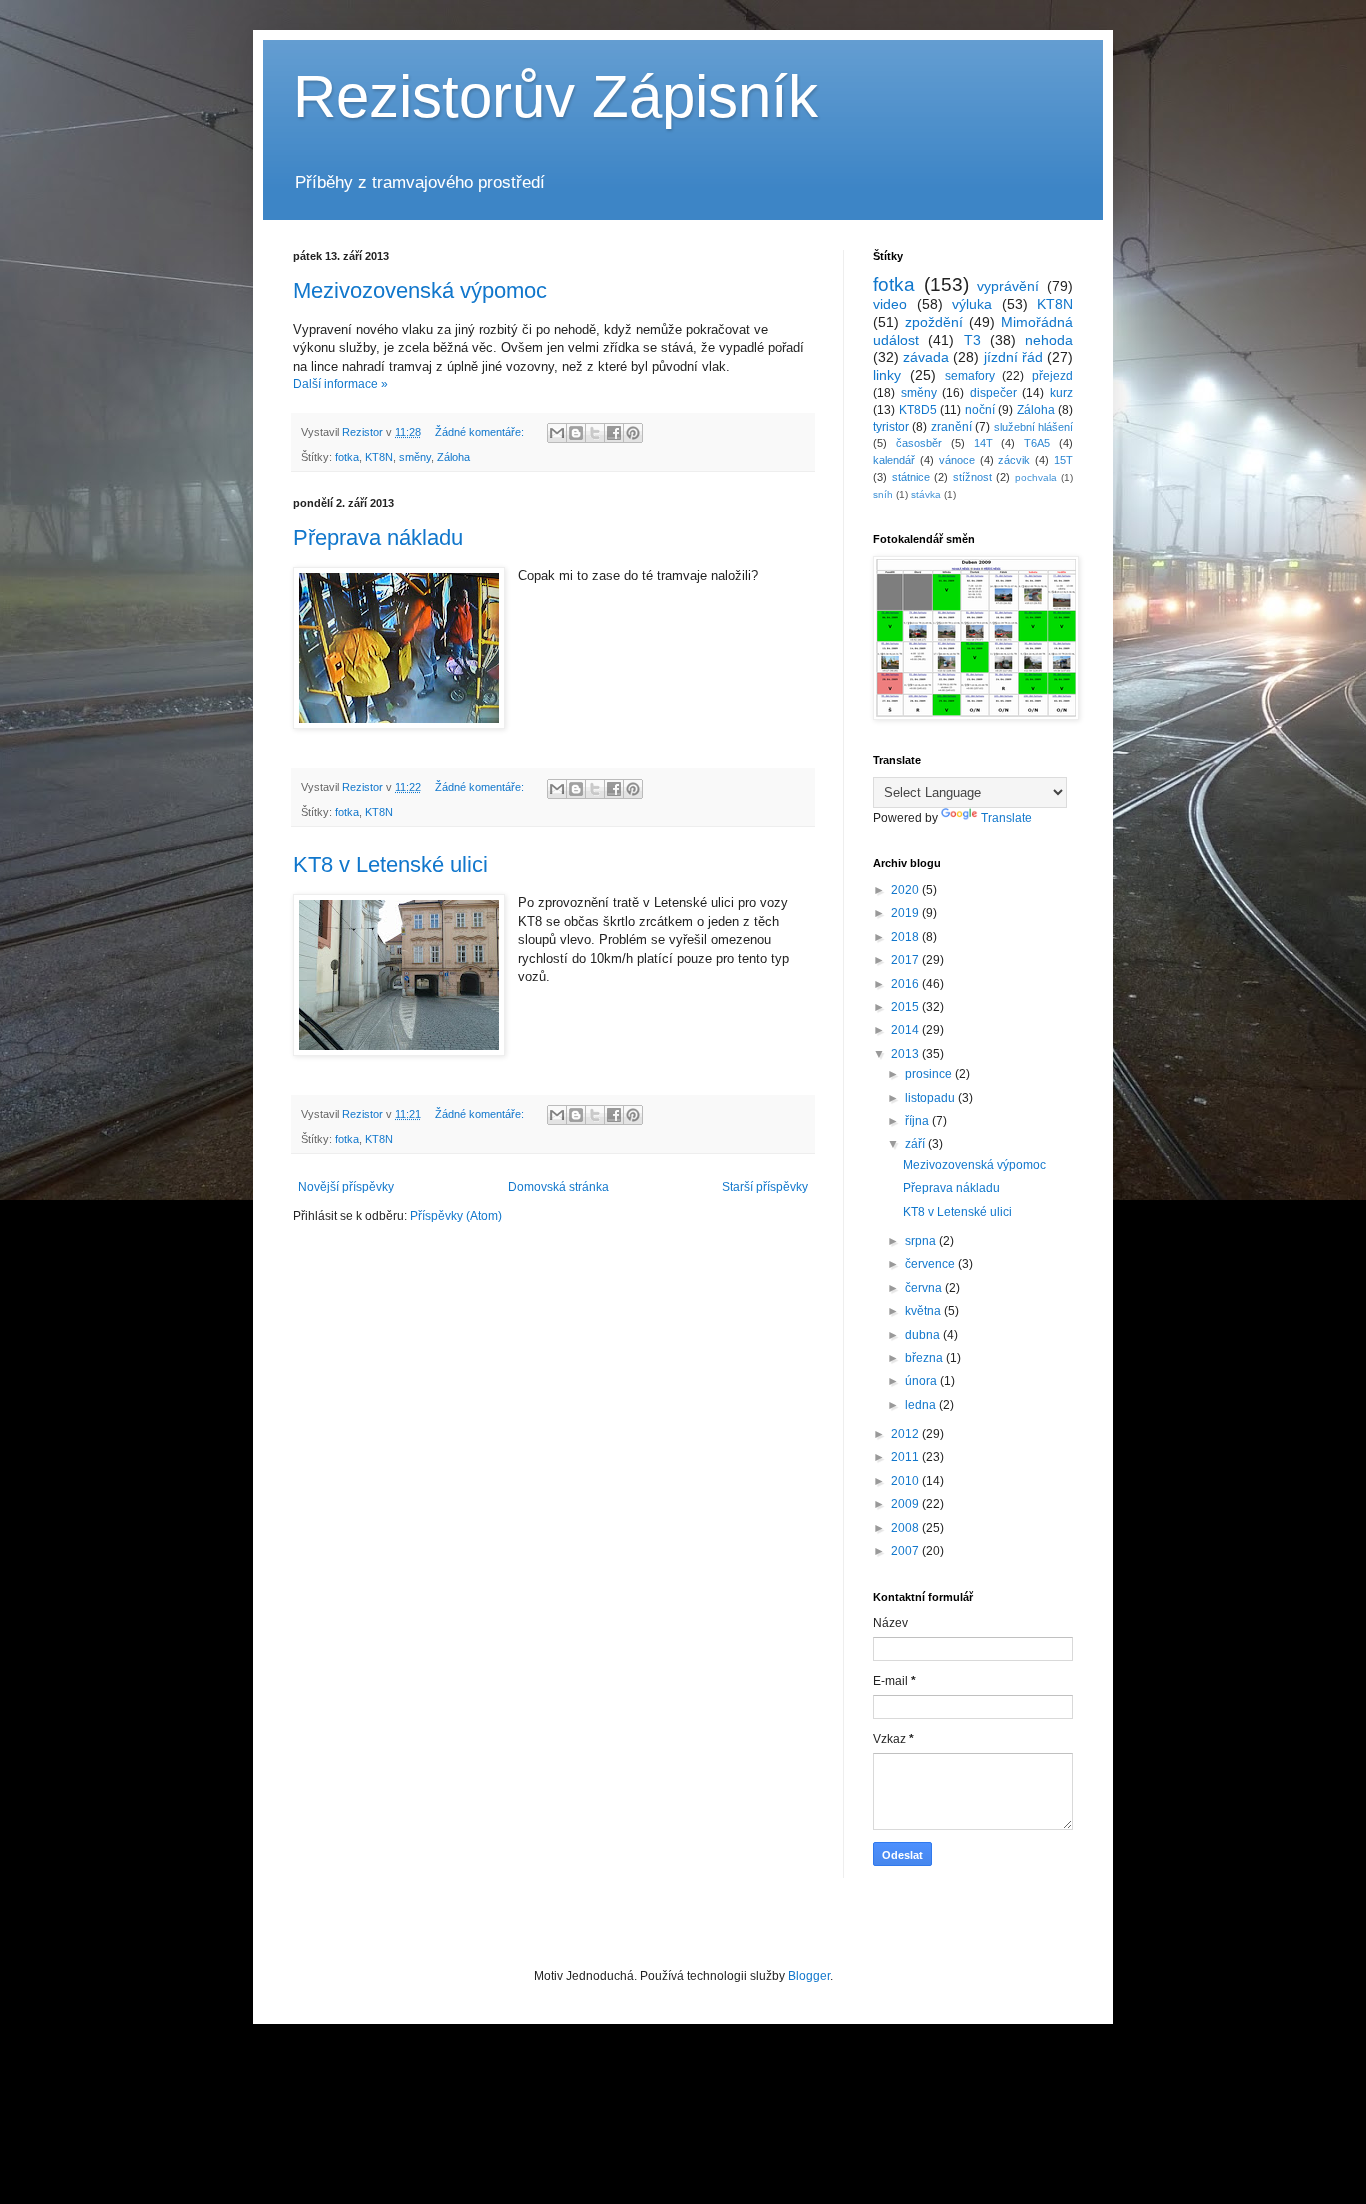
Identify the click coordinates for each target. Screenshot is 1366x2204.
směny (415, 457)
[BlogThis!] (576, 433)
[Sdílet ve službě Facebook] (614, 433)
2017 (906, 960)
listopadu (931, 1098)
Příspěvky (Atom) (456, 1216)
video (890, 304)
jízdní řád (1013, 357)
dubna (924, 1335)
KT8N (379, 457)
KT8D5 (918, 410)
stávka (926, 494)
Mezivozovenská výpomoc (420, 290)
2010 (906, 1481)
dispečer (993, 393)
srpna (922, 1241)
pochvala (1036, 477)
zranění (951, 427)
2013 (906, 1054)
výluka (972, 304)
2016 (906, 984)
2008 (906, 1528)
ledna (922, 1405)
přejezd (1052, 376)
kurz (1061, 393)
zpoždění (934, 322)
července (931, 1264)
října (918, 1121)
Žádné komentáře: (481, 432)
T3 (972, 340)
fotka (347, 457)
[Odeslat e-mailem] (557, 433)
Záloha (453, 457)
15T (1063, 460)
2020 (906, 890)
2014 (906, 1030)
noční (980, 410)
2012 (906, 1434)
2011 (906, 1457)
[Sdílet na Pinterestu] (633, 433)
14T (983, 443)
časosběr (919, 443)
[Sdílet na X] (595, 433)
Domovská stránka (558, 1187)
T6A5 (1037, 443)
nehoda (1049, 340)
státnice (911, 477)
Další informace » (340, 384)
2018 (906, 937)
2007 (906, 1551)
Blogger (809, 1976)
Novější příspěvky (346, 1187)
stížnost (972, 477)
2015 (906, 1007)
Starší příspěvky (765, 1187)
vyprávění (1008, 286)
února (922, 1381)
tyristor (891, 427)
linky (887, 375)
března (925, 1358)
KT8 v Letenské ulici (390, 864)
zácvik (1014, 460)
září (916, 1144)
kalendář (894, 460)
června (925, 1288)
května (924, 1311)
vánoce (957, 460)
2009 (906, 1504)
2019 (906, 913)
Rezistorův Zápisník (555, 96)
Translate (1006, 818)
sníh (883, 494)
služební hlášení (1033, 427)
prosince (930, 1074)
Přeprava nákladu (378, 537)
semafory (970, 376)
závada (926, 357)
